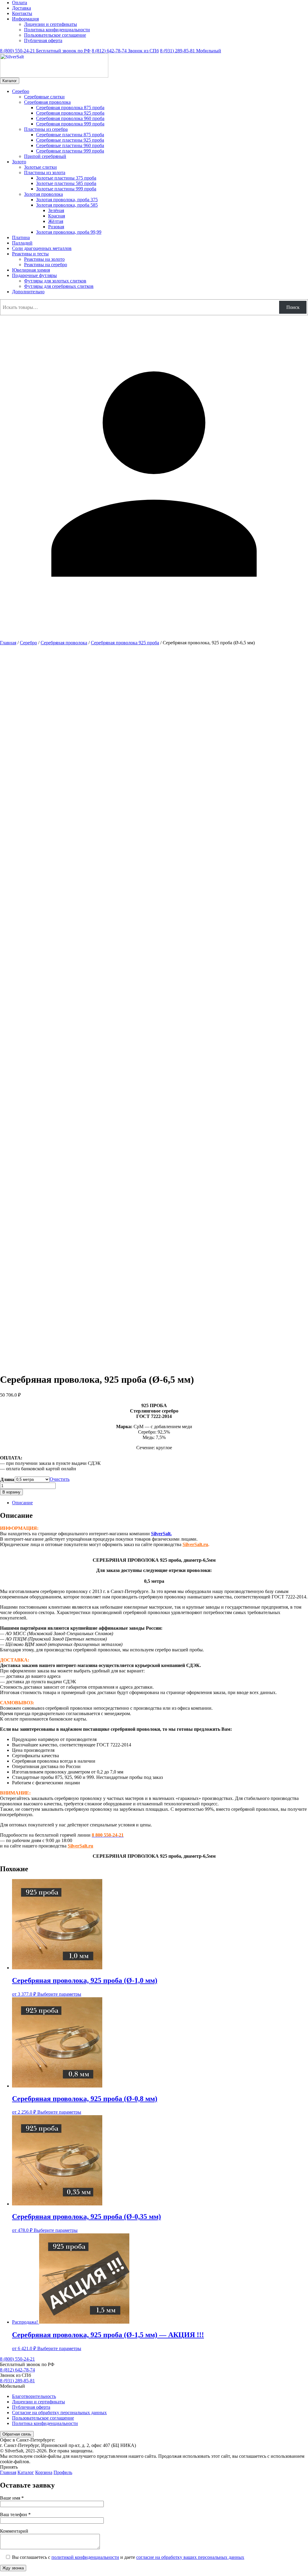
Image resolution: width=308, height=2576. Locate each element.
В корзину (11, 1492)
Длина (7, 1479)
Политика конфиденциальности (57, 30)
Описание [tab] (22, 1503)
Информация (25, 19)
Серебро (28, 643)
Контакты (22, 13)
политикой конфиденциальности (85, 2557)
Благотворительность (34, 2396)
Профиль (63, 2472)
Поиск (293, 307)
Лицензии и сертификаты (51, 24)
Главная (8, 643)
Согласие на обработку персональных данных (59, 2413)
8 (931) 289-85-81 (191, 51)
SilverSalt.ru (195, 1544)
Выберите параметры (59, 1994)
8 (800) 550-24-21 (45, 51)
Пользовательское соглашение (55, 35)
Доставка (22, 8)
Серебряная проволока (64, 643)
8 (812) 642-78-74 (125, 51)
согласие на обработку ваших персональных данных (190, 2557)
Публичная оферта (43, 40)
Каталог (10, 81)
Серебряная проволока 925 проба (125, 643)
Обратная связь (17, 2434)
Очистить (60, 1479)
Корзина (44, 2472)
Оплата (20, 3)
